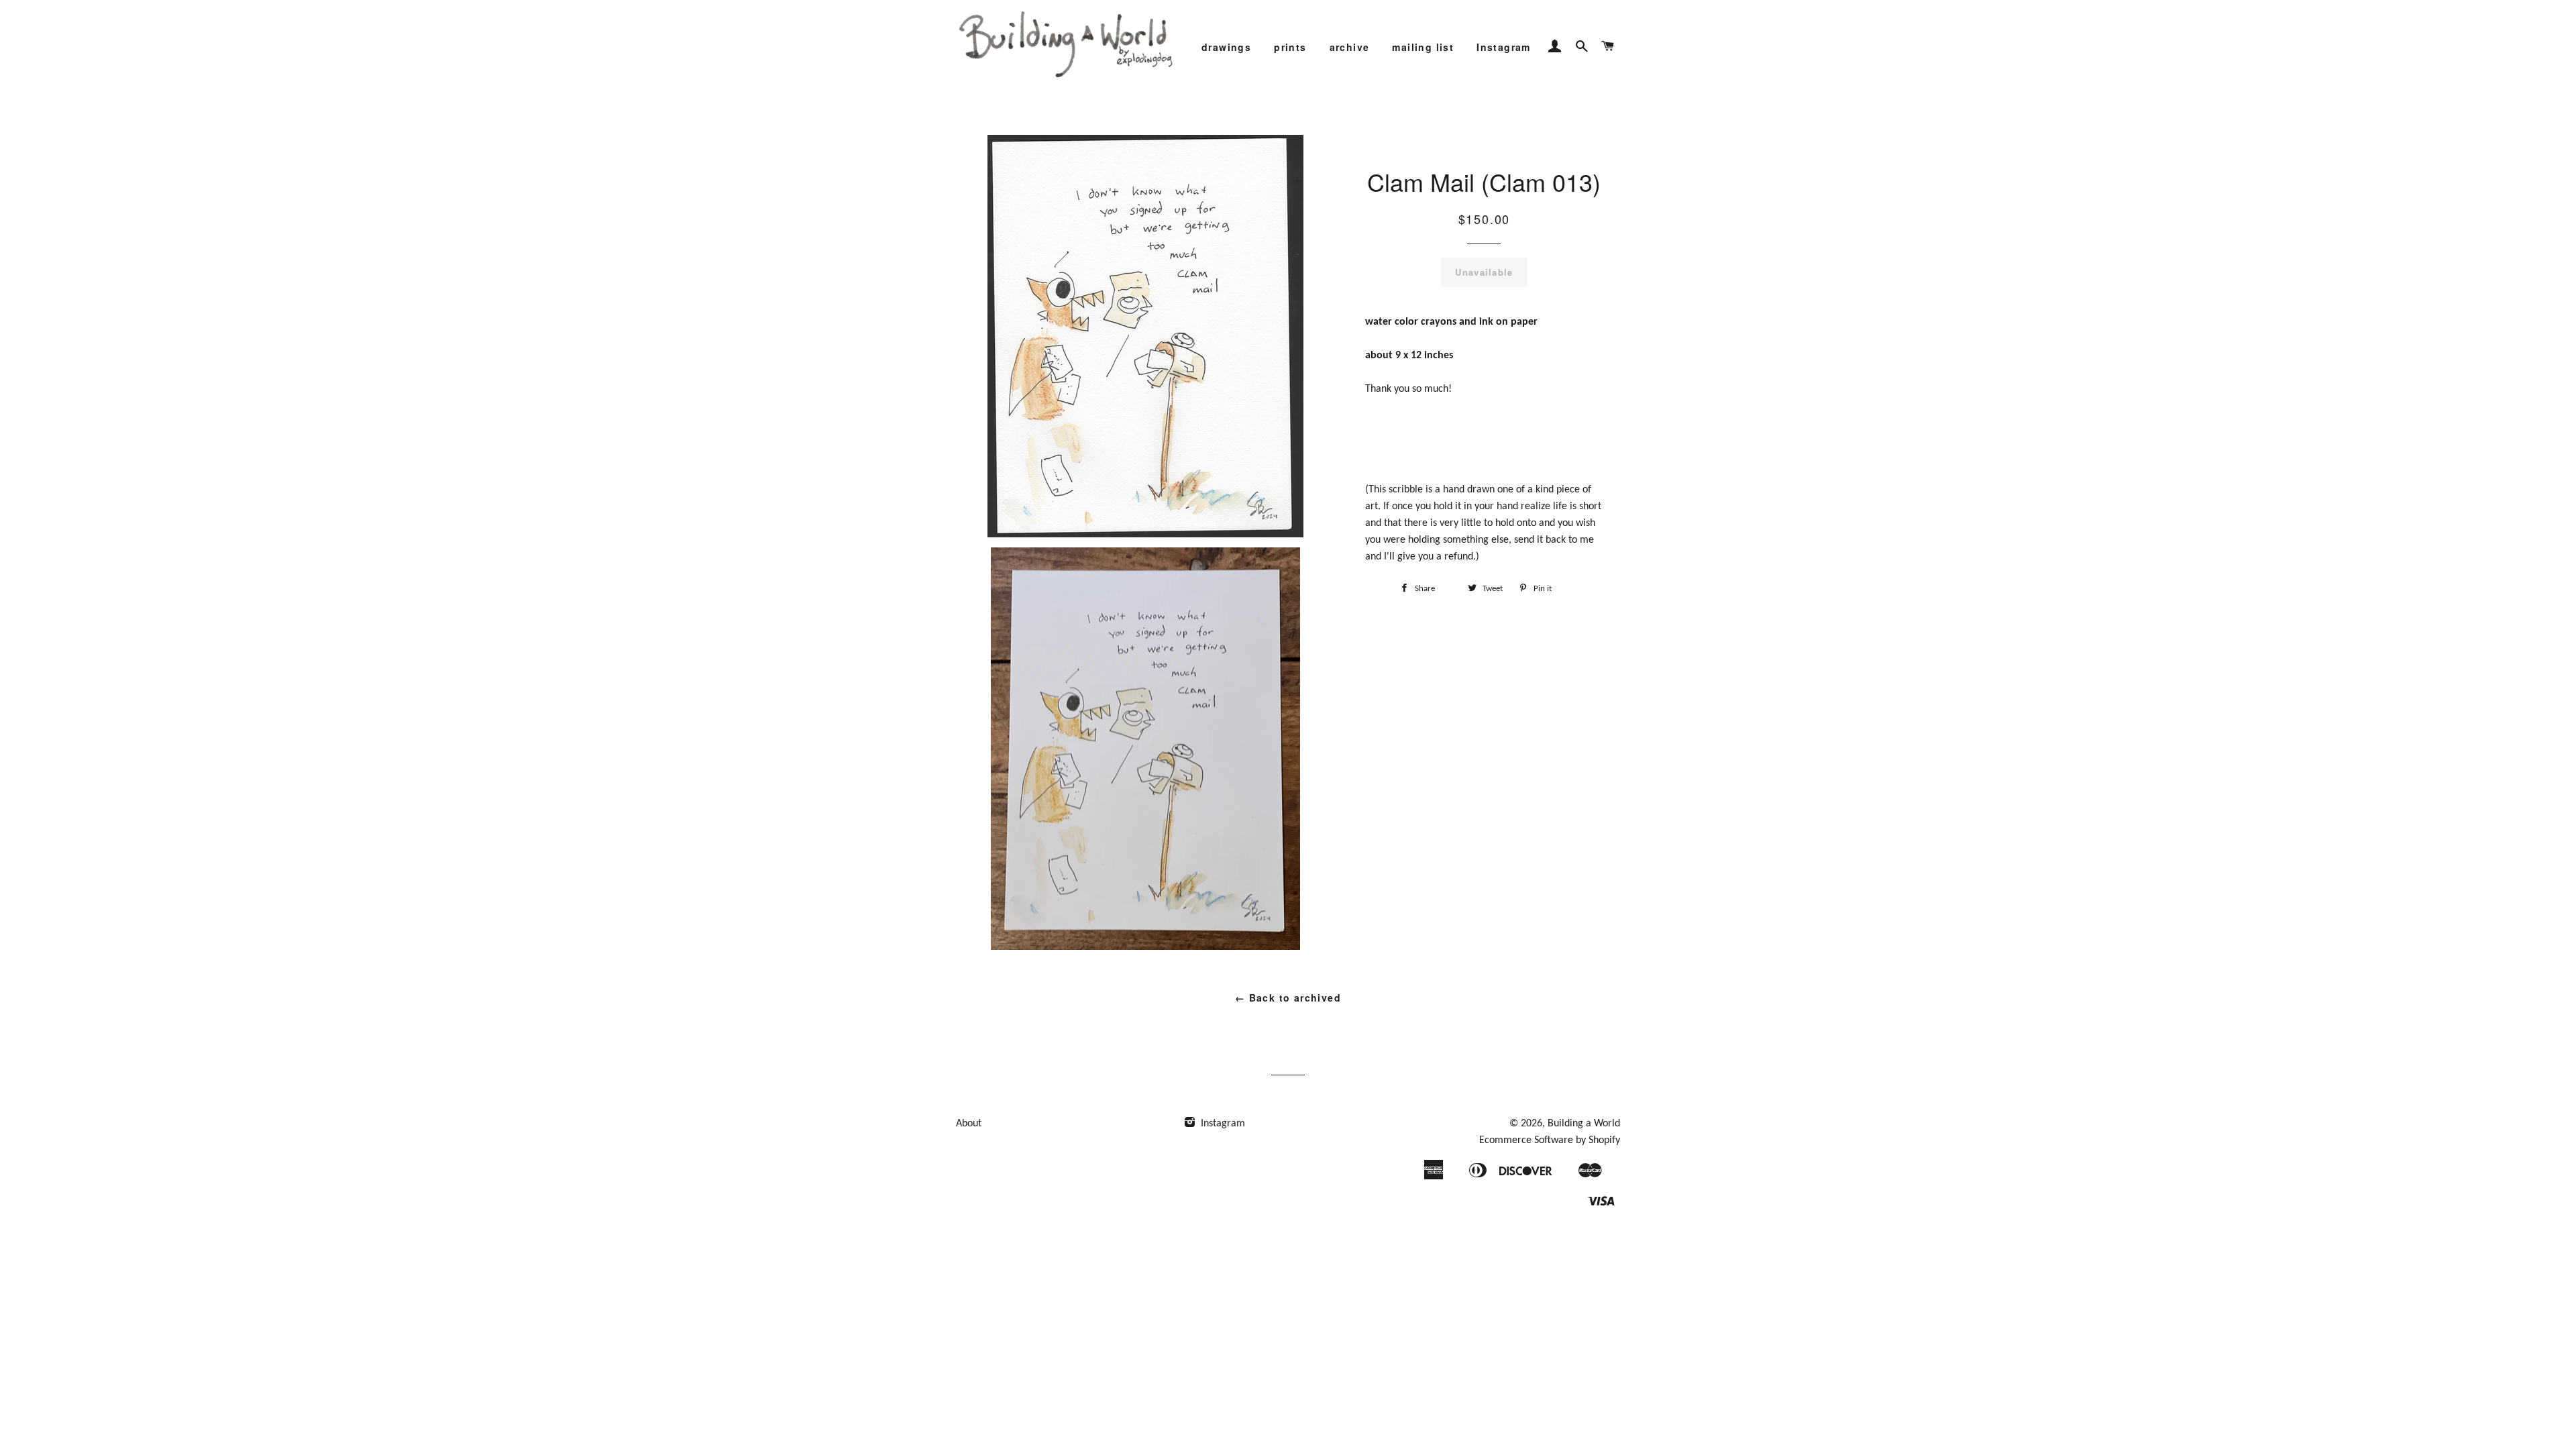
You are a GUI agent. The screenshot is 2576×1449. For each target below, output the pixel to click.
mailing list (1423, 47)
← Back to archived (1288, 998)
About (969, 1124)
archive (1350, 47)
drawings (1226, 47)
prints (1290, 47)
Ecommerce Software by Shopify (1550, 1140)
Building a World (1584, 1124)
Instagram (1504, 47)
